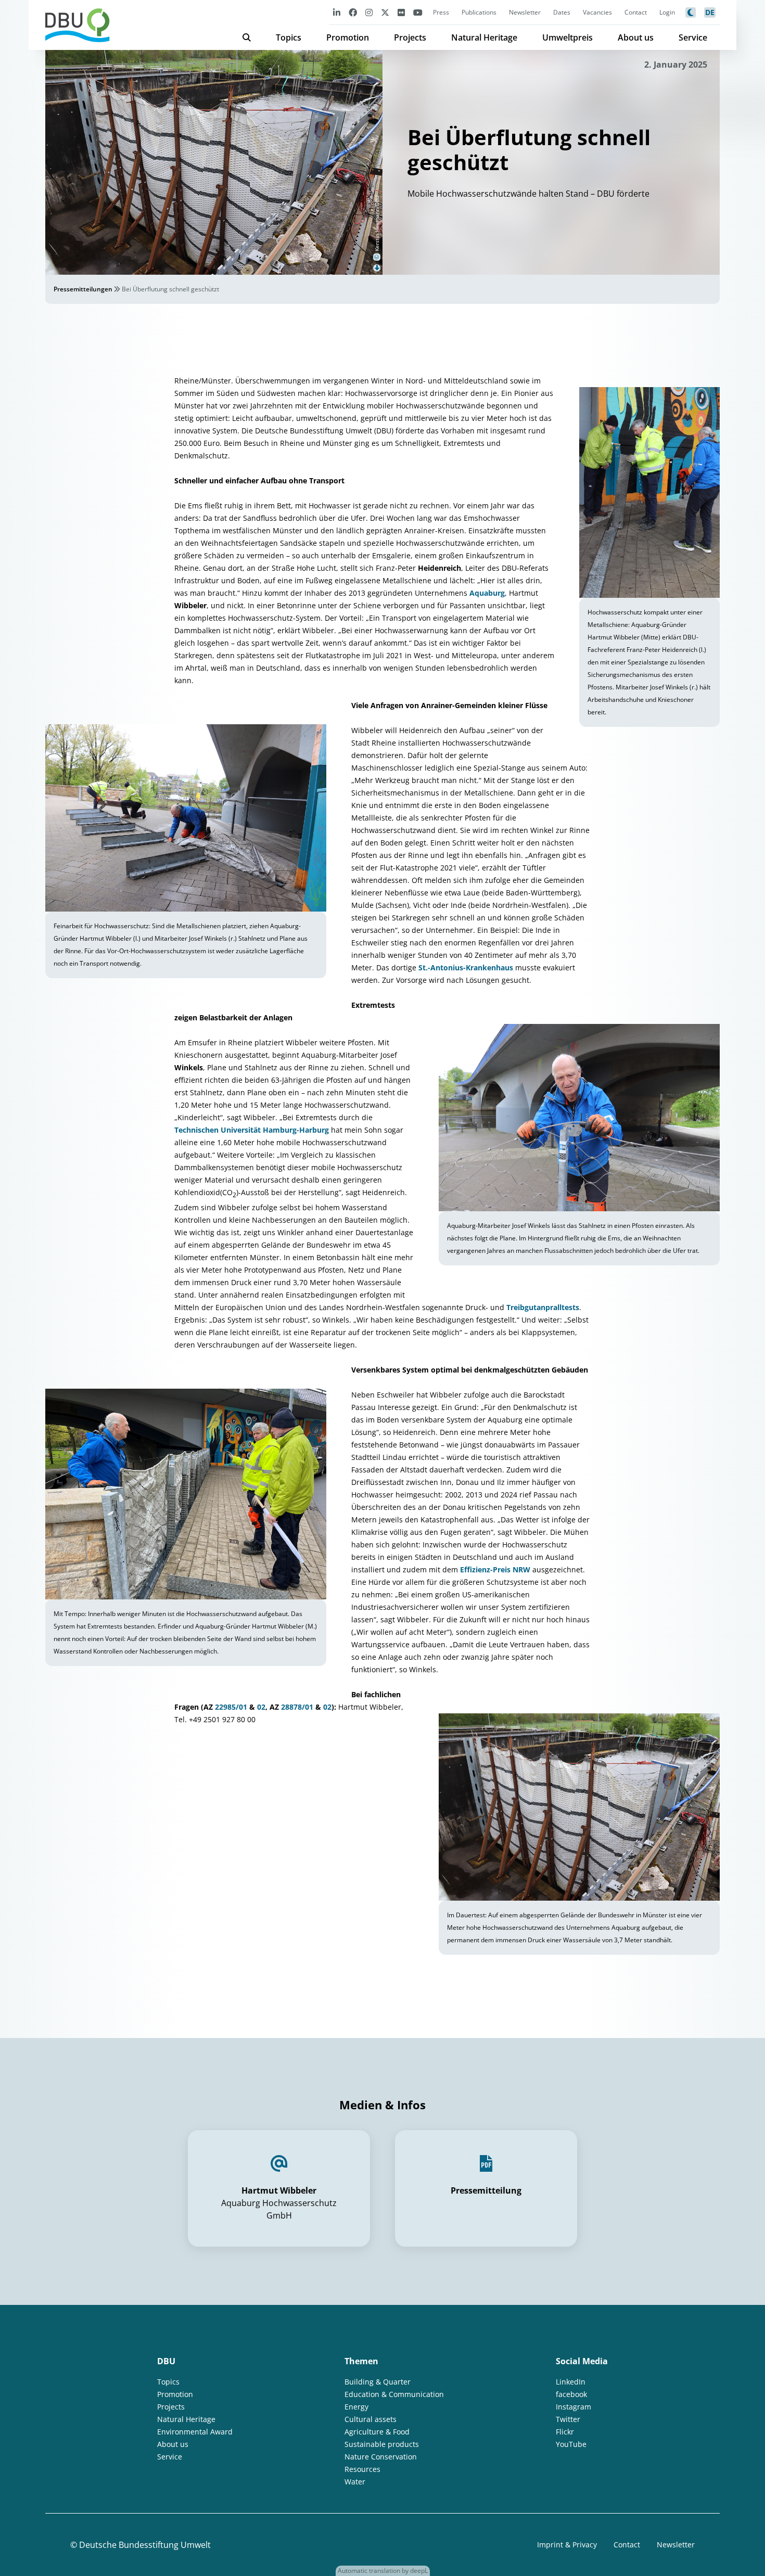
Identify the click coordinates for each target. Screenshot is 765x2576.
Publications (479, 12)
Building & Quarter (378, 2382)
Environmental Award (195, 2432)
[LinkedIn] (337, 12)
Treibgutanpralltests (543, 1307)
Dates (562, 12)
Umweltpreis (568, 37)
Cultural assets (371, 2419)
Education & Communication (394, 2394)
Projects (410, 37)
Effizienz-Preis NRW (495, 1569)
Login (667, 12)
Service (693, 37)
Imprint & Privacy (567, 2545)
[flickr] (401, 12)
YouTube (571, 2444)
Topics (289, 37)
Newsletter (525, 12)
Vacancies (597, 12)
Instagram (573, 2407)
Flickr (565, 2432)
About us (636, 37)
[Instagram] (369, 12)
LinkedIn (571, 2382)
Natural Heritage (484, 37)
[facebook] (353, 12)
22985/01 (231, 1707)
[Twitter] (385, 12)
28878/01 (297, 1707)
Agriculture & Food (377, 2432)
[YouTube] (418, 12)
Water (355, 2482)
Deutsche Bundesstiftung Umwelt (145, 2545)
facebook (571, 2394)
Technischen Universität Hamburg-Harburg (252, 1130)
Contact (636, 12)
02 (261, 1707)
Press (441, 12)
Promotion (348, 37)
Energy (356, 2407)
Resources (362, 2469)
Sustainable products (382, 2444)
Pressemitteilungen (83, 289)
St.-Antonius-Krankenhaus (466, 967)
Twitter (568, 2419)
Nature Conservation (381, 2457)
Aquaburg (487, 593)
